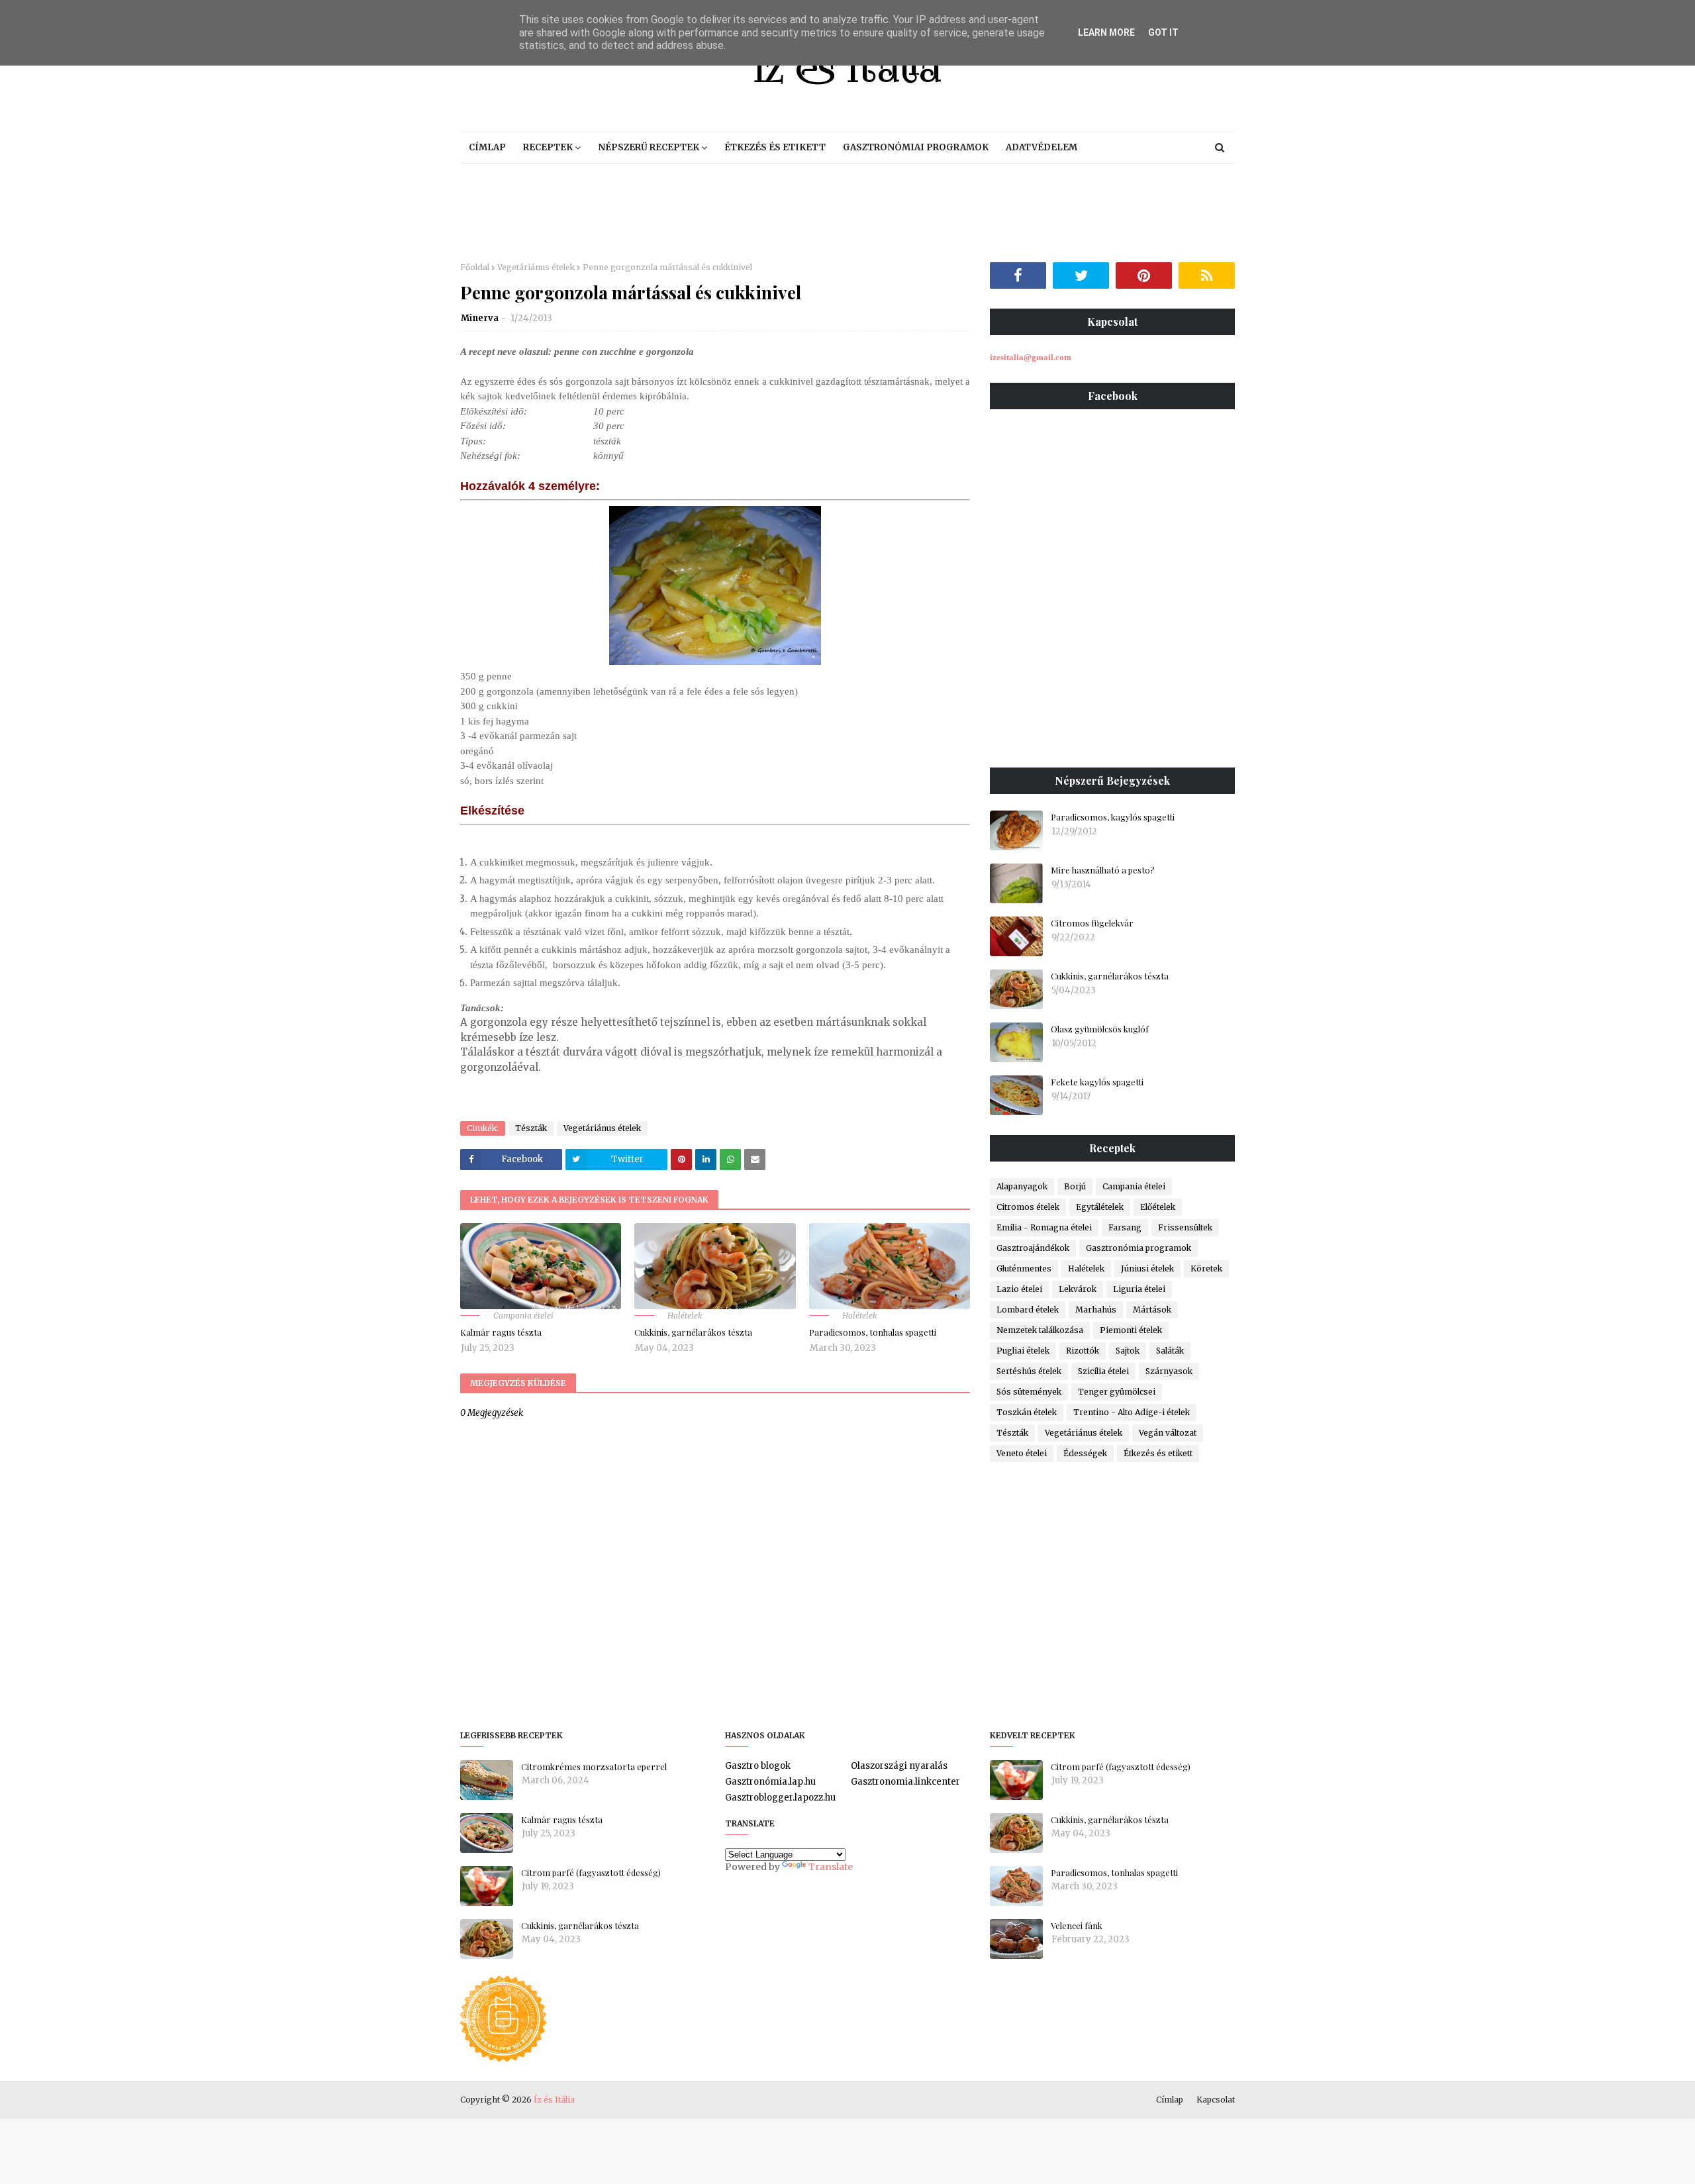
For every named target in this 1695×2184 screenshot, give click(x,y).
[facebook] (1018, 275)
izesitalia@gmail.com (1031, 357)
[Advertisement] (847, 213)
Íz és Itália (554, 2100)
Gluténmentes (1024, 1268)
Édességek (1085, 1453)
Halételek (1086, 1268)
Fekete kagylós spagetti (1097, 1082)
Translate (831, 1867)
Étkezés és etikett (1158, 1453)
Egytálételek (1100, 1207)
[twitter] (1081, 275)
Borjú (1075, 1186)
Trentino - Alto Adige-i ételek (1132, 1412)
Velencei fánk (1077, 1925)
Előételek (1158, 1207)
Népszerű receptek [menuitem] (649, 147)
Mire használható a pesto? (1103, 870)
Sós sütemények (1029, 1392)
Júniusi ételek (1147, 1268)
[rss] (1207, 275)
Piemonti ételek (1131, 1330)
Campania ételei (1134, 1186)
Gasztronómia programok (1138, 1248)
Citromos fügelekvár (1092, 923)
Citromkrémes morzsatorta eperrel (594, 1766)
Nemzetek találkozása (1040, 1330)
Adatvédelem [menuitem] (1041, 147)
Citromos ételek (1028, 1207)
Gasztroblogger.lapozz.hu (780, 1798)
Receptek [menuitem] (548, 147)
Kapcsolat (1216, 2100)
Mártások (1152, 1310)
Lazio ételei (1019, 1289)
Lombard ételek (1028, 1310)
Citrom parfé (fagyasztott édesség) (591, 1872)
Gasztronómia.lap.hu (770, 1782)
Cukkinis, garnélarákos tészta (693, 1332)
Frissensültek (1185, 1227)
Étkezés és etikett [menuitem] (775, 147)
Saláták (1170, 1351)
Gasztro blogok (758, 1766)
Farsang (1125, 1227)
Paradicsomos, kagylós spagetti (1113, 817)
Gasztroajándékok (1033, 1248)
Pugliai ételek (1023, 1351)
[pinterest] (1144, 275)
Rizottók (1083, 1351)
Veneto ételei (1022, 1453)
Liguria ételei (1139, 1289)
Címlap (1170, 2100)
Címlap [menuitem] (487, 147)
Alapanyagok (1022, 1186)
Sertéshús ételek (1029, 1371)
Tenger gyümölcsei (1117, 1392)
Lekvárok (1078, 1289)
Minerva (480, 318)
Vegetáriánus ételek (536, 267)
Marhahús (1096, 1310)
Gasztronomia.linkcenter (905, 1782)
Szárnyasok (1169, 1371)
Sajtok (1128, 1351)
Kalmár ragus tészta (501, 1332)
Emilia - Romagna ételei (1044, 1227)
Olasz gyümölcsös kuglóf (1100, 1029)
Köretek (1206, 1268)
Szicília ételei (1103, 1371)
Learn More (1106, 32)
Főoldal (475, 267)
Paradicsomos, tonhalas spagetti (873, 1332)
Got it (1163, 32)
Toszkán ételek (1027, 1412)
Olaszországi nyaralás (899, 1766)
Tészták (531, 1128)
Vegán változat (1168, 1433)
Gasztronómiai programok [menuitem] (916, 147)
